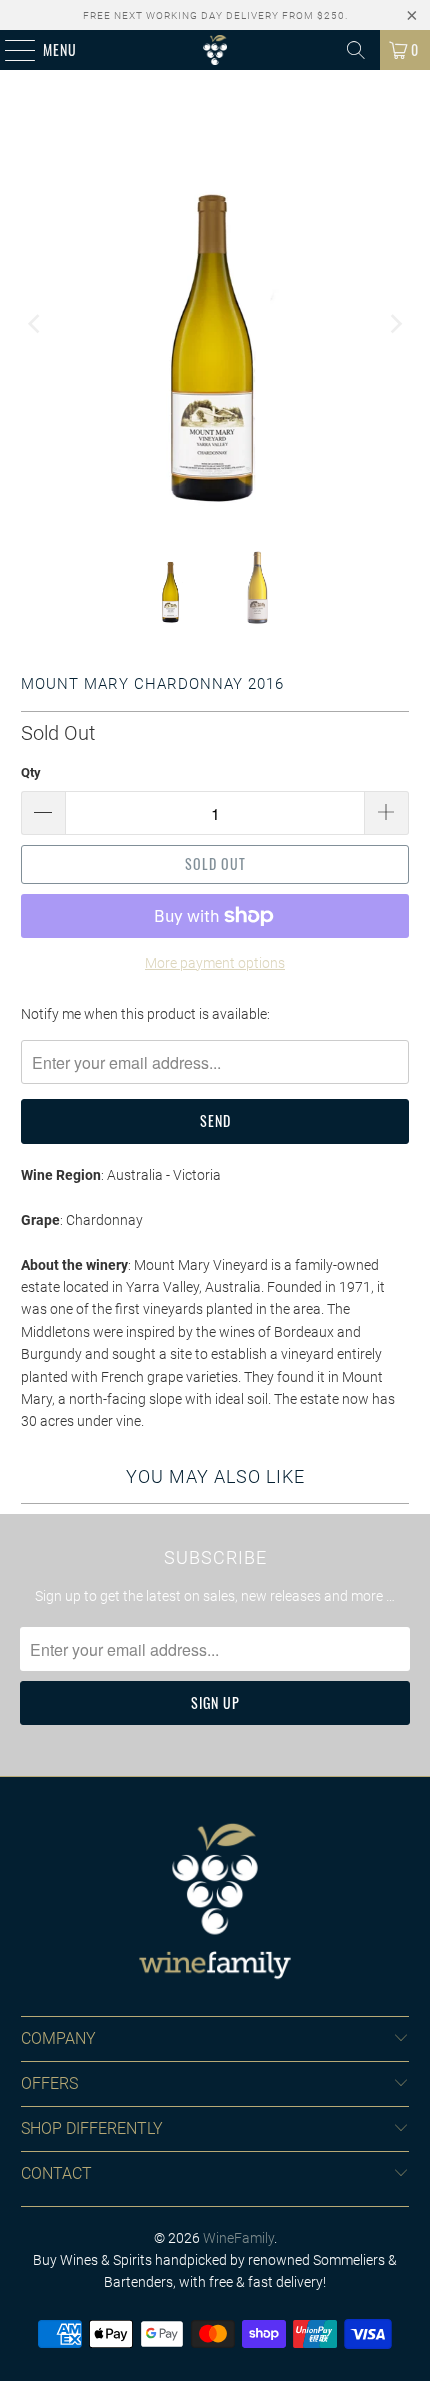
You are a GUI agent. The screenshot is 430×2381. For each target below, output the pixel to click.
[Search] (356, 50)
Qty (31, 772)
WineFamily (238, 2238)
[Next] (394, 324)
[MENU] (9, 50)
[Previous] (36, 324)
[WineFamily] (215, 50)
